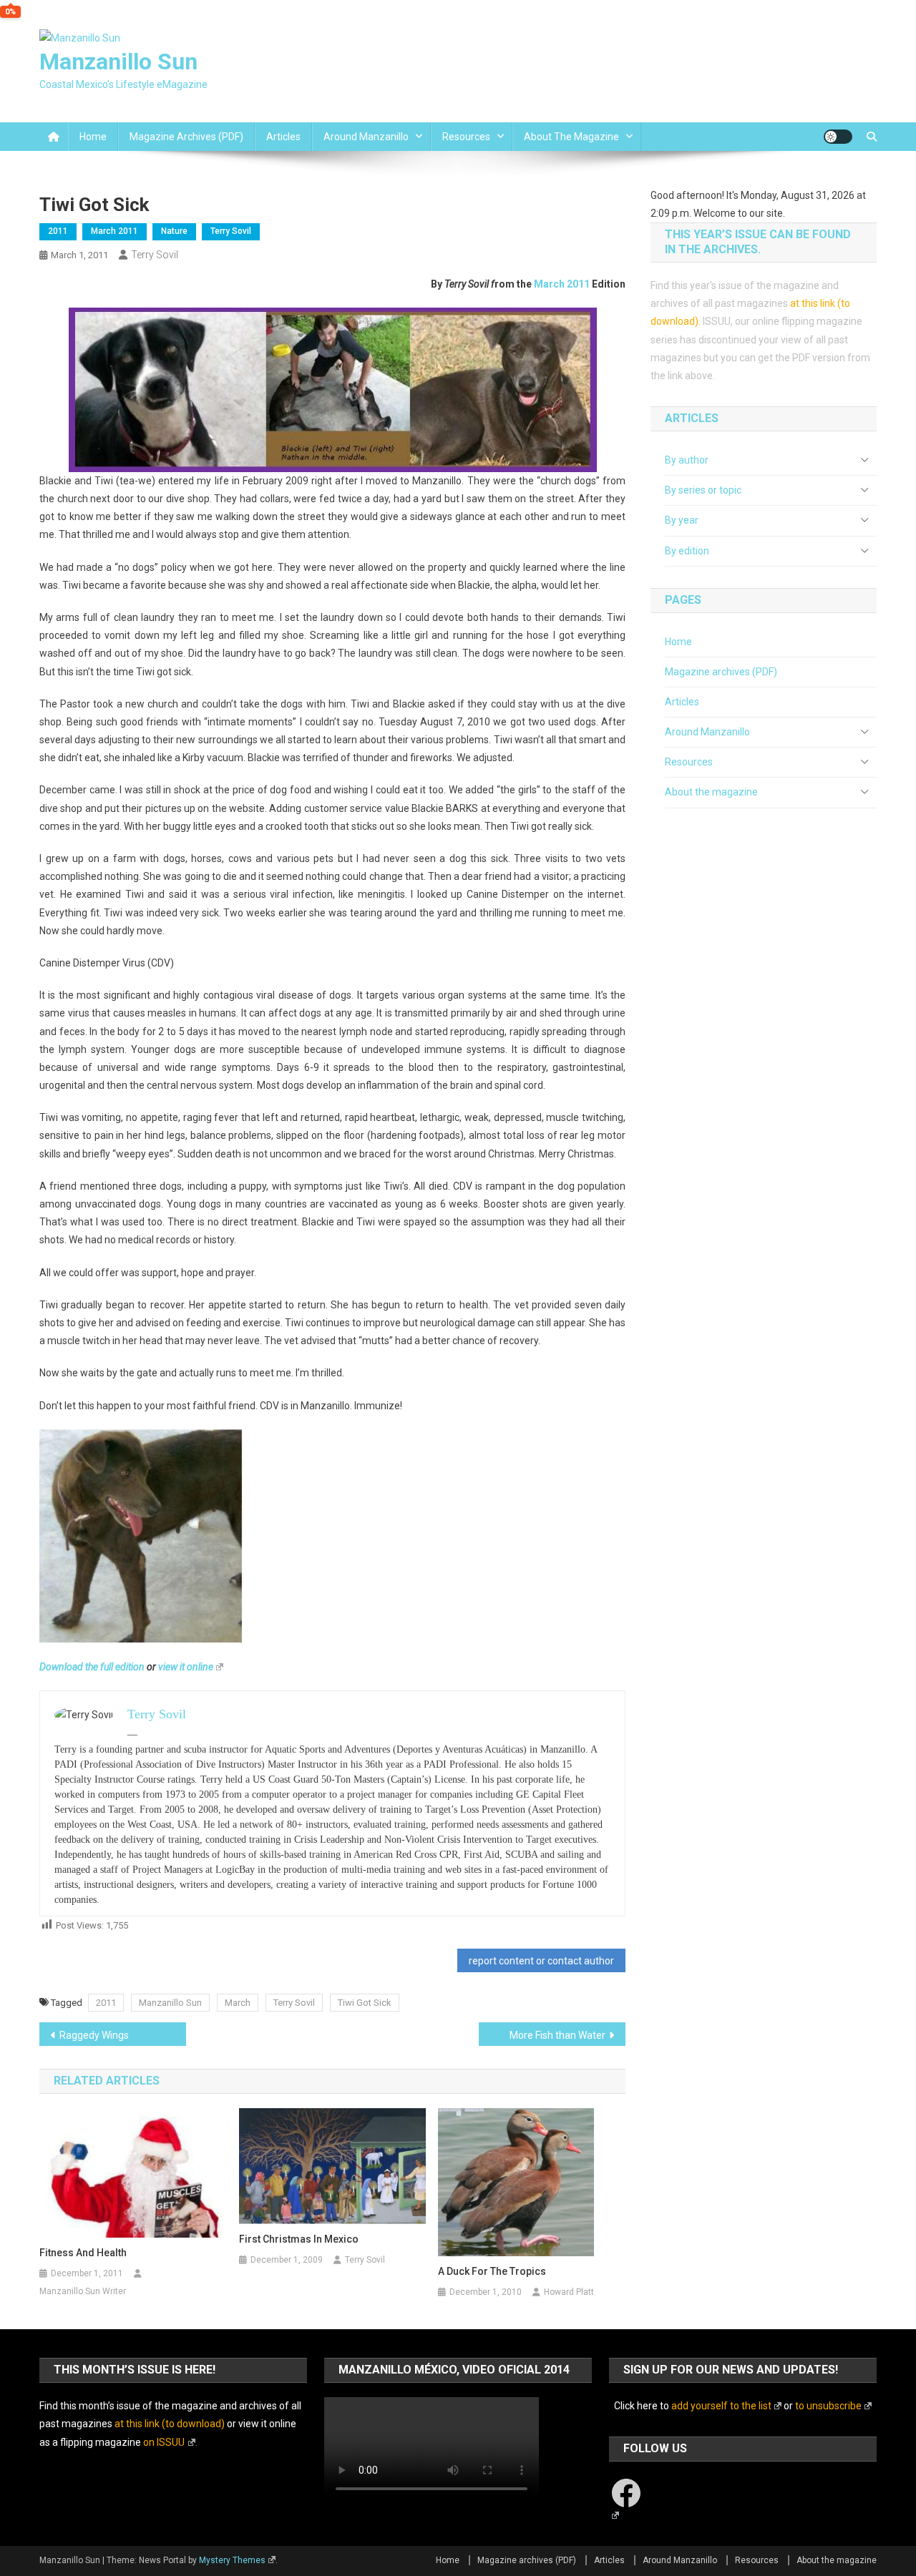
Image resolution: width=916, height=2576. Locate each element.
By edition (687, 551)
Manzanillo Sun (118, 62)
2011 (58, 231)
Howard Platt (569, 2292)
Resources (466, 137)
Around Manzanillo (366, 137)
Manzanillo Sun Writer (83, 2291)
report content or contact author (541, 1961)
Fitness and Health (83, 2253)
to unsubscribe (828, 2406)
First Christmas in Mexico (299, 2239)
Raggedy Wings (94, 2035)
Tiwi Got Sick (365, 2003)
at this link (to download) (170, 2424)
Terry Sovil (231, 231)
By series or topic (703, 490)
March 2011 (114, 231)
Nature (174, 231)
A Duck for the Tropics (492, 2271)
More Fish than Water (557, 2035)
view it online (186, 1667)
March (238, 2003)
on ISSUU (164, 2442)
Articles (283, 137)
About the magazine (571, 137)
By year (682, 520)
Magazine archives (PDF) (186, 137)
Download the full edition (92, 1667)
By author (687, 460)
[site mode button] (838, 137)
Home (93, 137)
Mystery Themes (232, 2560)
